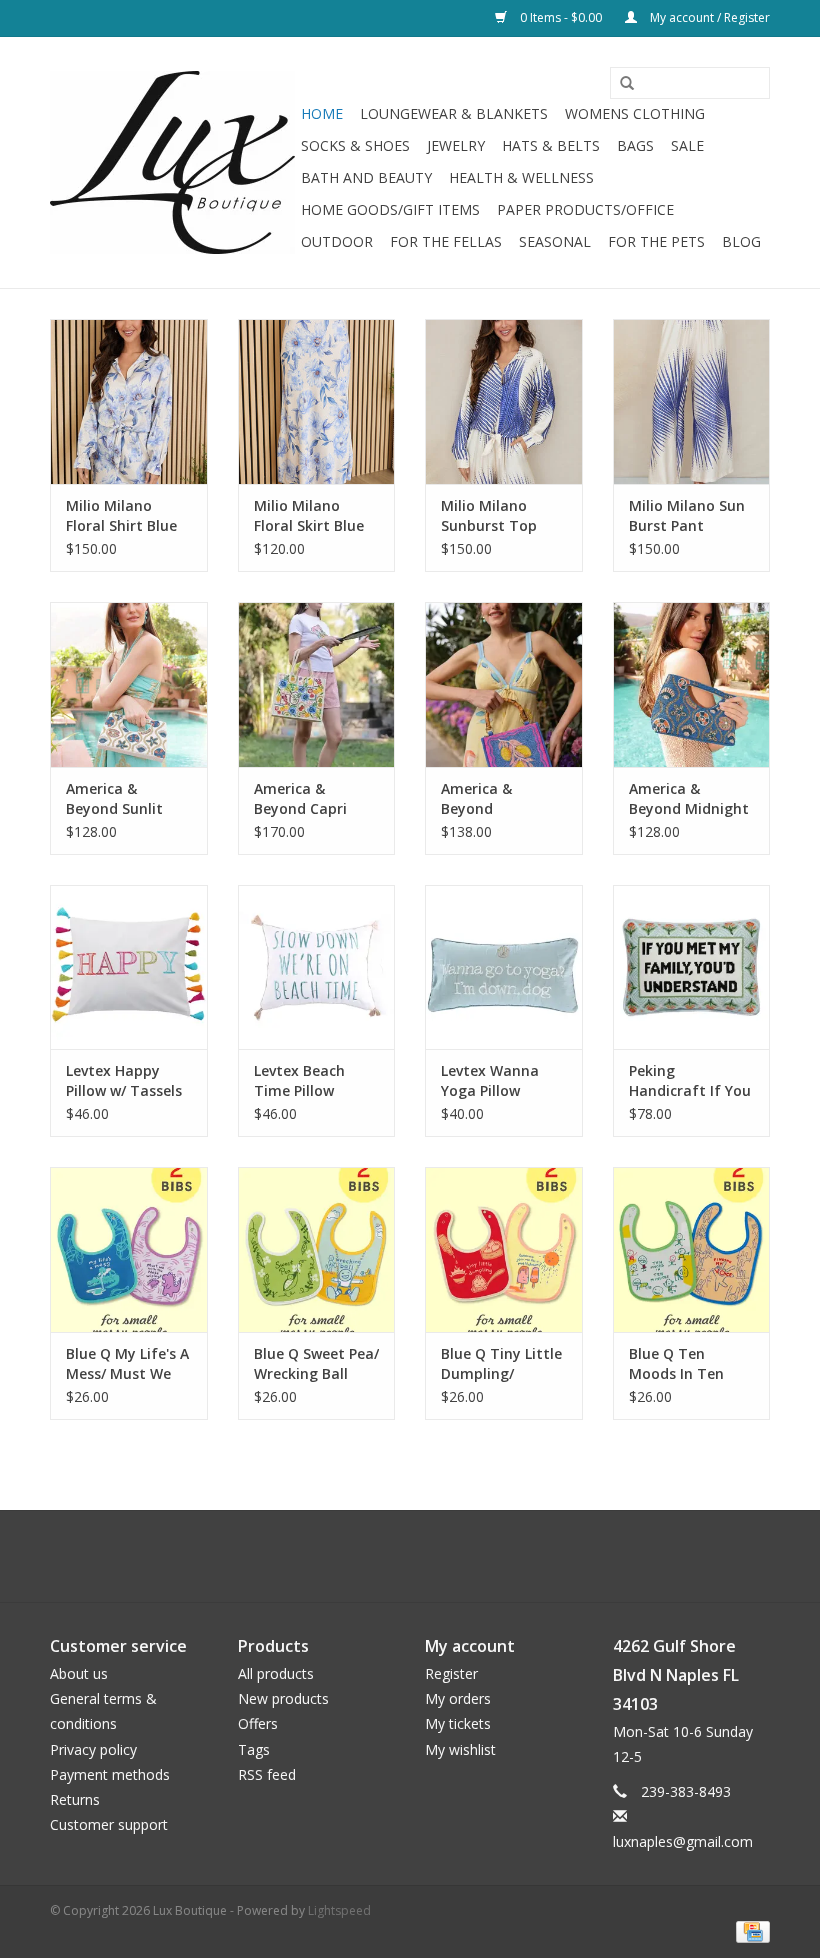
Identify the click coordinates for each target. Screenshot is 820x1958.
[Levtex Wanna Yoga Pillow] (504, 967)
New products (283, 1698)
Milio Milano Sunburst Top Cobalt (489, 516)
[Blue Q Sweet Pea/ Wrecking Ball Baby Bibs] (317, 1249)
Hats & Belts (551, 145)
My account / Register (708, 17)
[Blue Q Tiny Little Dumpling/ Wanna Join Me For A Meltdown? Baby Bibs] (504, 1249)
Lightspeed (339, 1910)
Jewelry (456, 145)
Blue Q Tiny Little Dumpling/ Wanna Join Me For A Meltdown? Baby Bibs (501, 1364)
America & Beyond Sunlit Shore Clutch (114, 799)
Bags (635, 145)
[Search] (620, 84)
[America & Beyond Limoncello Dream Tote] (504, 684)
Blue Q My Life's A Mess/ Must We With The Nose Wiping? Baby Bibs (127, 1364)
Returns (75, 1799)
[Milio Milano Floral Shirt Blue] (129, 401)
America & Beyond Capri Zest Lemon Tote (314, 799)
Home (322, 113)
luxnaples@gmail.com (683, 1841)
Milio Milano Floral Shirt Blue (121, 515)
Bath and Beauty (366, 177)
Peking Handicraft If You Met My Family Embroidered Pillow (690, 1081)
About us (79, 1673)
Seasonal (555, 241)
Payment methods (110, 1774)
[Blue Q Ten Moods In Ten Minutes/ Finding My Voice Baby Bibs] (692, 1249)
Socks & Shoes (355, 145)
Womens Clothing (635, 113)
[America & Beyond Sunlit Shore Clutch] (129, 684)
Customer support (109, 1824)
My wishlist (460, 1749)
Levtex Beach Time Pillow (299, 1080)
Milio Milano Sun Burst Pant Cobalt (687, 516)
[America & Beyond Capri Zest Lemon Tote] (317, 684)
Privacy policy (93, 1749)
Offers (258, 1723)
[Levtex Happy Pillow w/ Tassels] (129, 967)
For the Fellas (446, 241)
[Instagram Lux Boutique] (428, 1556)
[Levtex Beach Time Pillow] (317, 967)
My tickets (458, 1723)
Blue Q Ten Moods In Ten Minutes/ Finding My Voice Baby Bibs (687, 1364)
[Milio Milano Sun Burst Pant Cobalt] (692, 401)
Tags (254, 1749)
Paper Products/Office (585, 209)
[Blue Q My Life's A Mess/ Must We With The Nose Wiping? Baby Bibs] (129, 1249)
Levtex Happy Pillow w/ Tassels (124, 1080)
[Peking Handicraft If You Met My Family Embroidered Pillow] (692, 967)
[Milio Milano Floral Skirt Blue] (317, 401)
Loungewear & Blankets (454, 113)
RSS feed (267, 1774)
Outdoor (337, 241)
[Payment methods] (749, 1930)
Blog (741, 241)
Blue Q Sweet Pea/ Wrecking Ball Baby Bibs (316, 1364)
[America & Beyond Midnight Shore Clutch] (692, 684)
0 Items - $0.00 (561, 17)
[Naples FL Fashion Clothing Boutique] (172, 162)
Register (451, 1673)
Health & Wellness (521, 177)
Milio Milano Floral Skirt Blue (309, 515)
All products (276, 1673)
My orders (458, 1698)
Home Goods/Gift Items (390, 209)
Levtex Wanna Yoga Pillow (490, 1080)
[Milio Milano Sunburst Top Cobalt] (504, 401)
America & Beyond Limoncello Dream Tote (483, 799)
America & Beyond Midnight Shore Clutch (689, 799)
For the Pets (656, 241)
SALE (687, 145)
